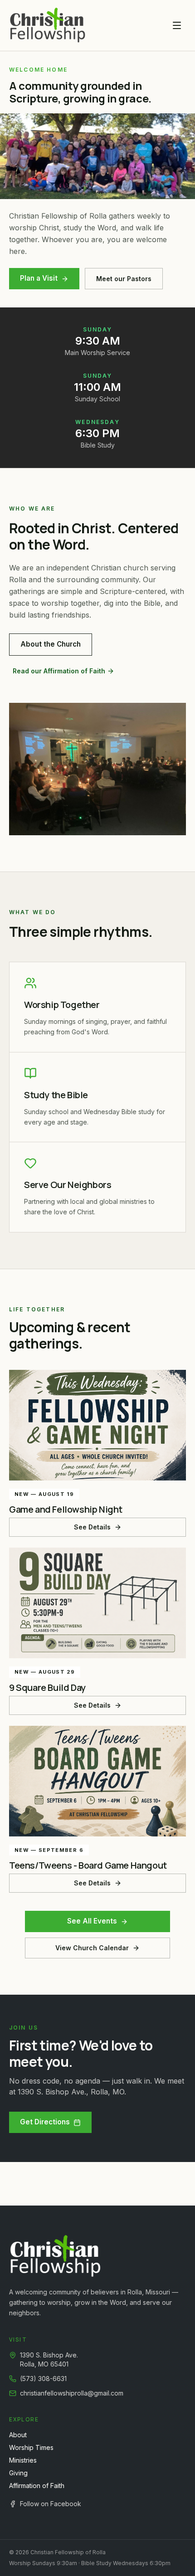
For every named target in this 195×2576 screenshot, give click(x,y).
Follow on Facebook (51, 2504)
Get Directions (45, 2122)
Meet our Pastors (124, 279)
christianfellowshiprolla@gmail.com (72, 2393)
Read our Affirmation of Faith (59, 671)
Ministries (23, 2460)
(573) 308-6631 (43, 2379)
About (18, 2435)
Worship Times (31, 2447)
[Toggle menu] (177, 25)
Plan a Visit (39, 278)
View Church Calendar (92, 1948)
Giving (18, 2473)
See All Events (92, 1921)
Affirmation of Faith (37, 2486)
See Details (92, 1527)
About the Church (51, 644)
